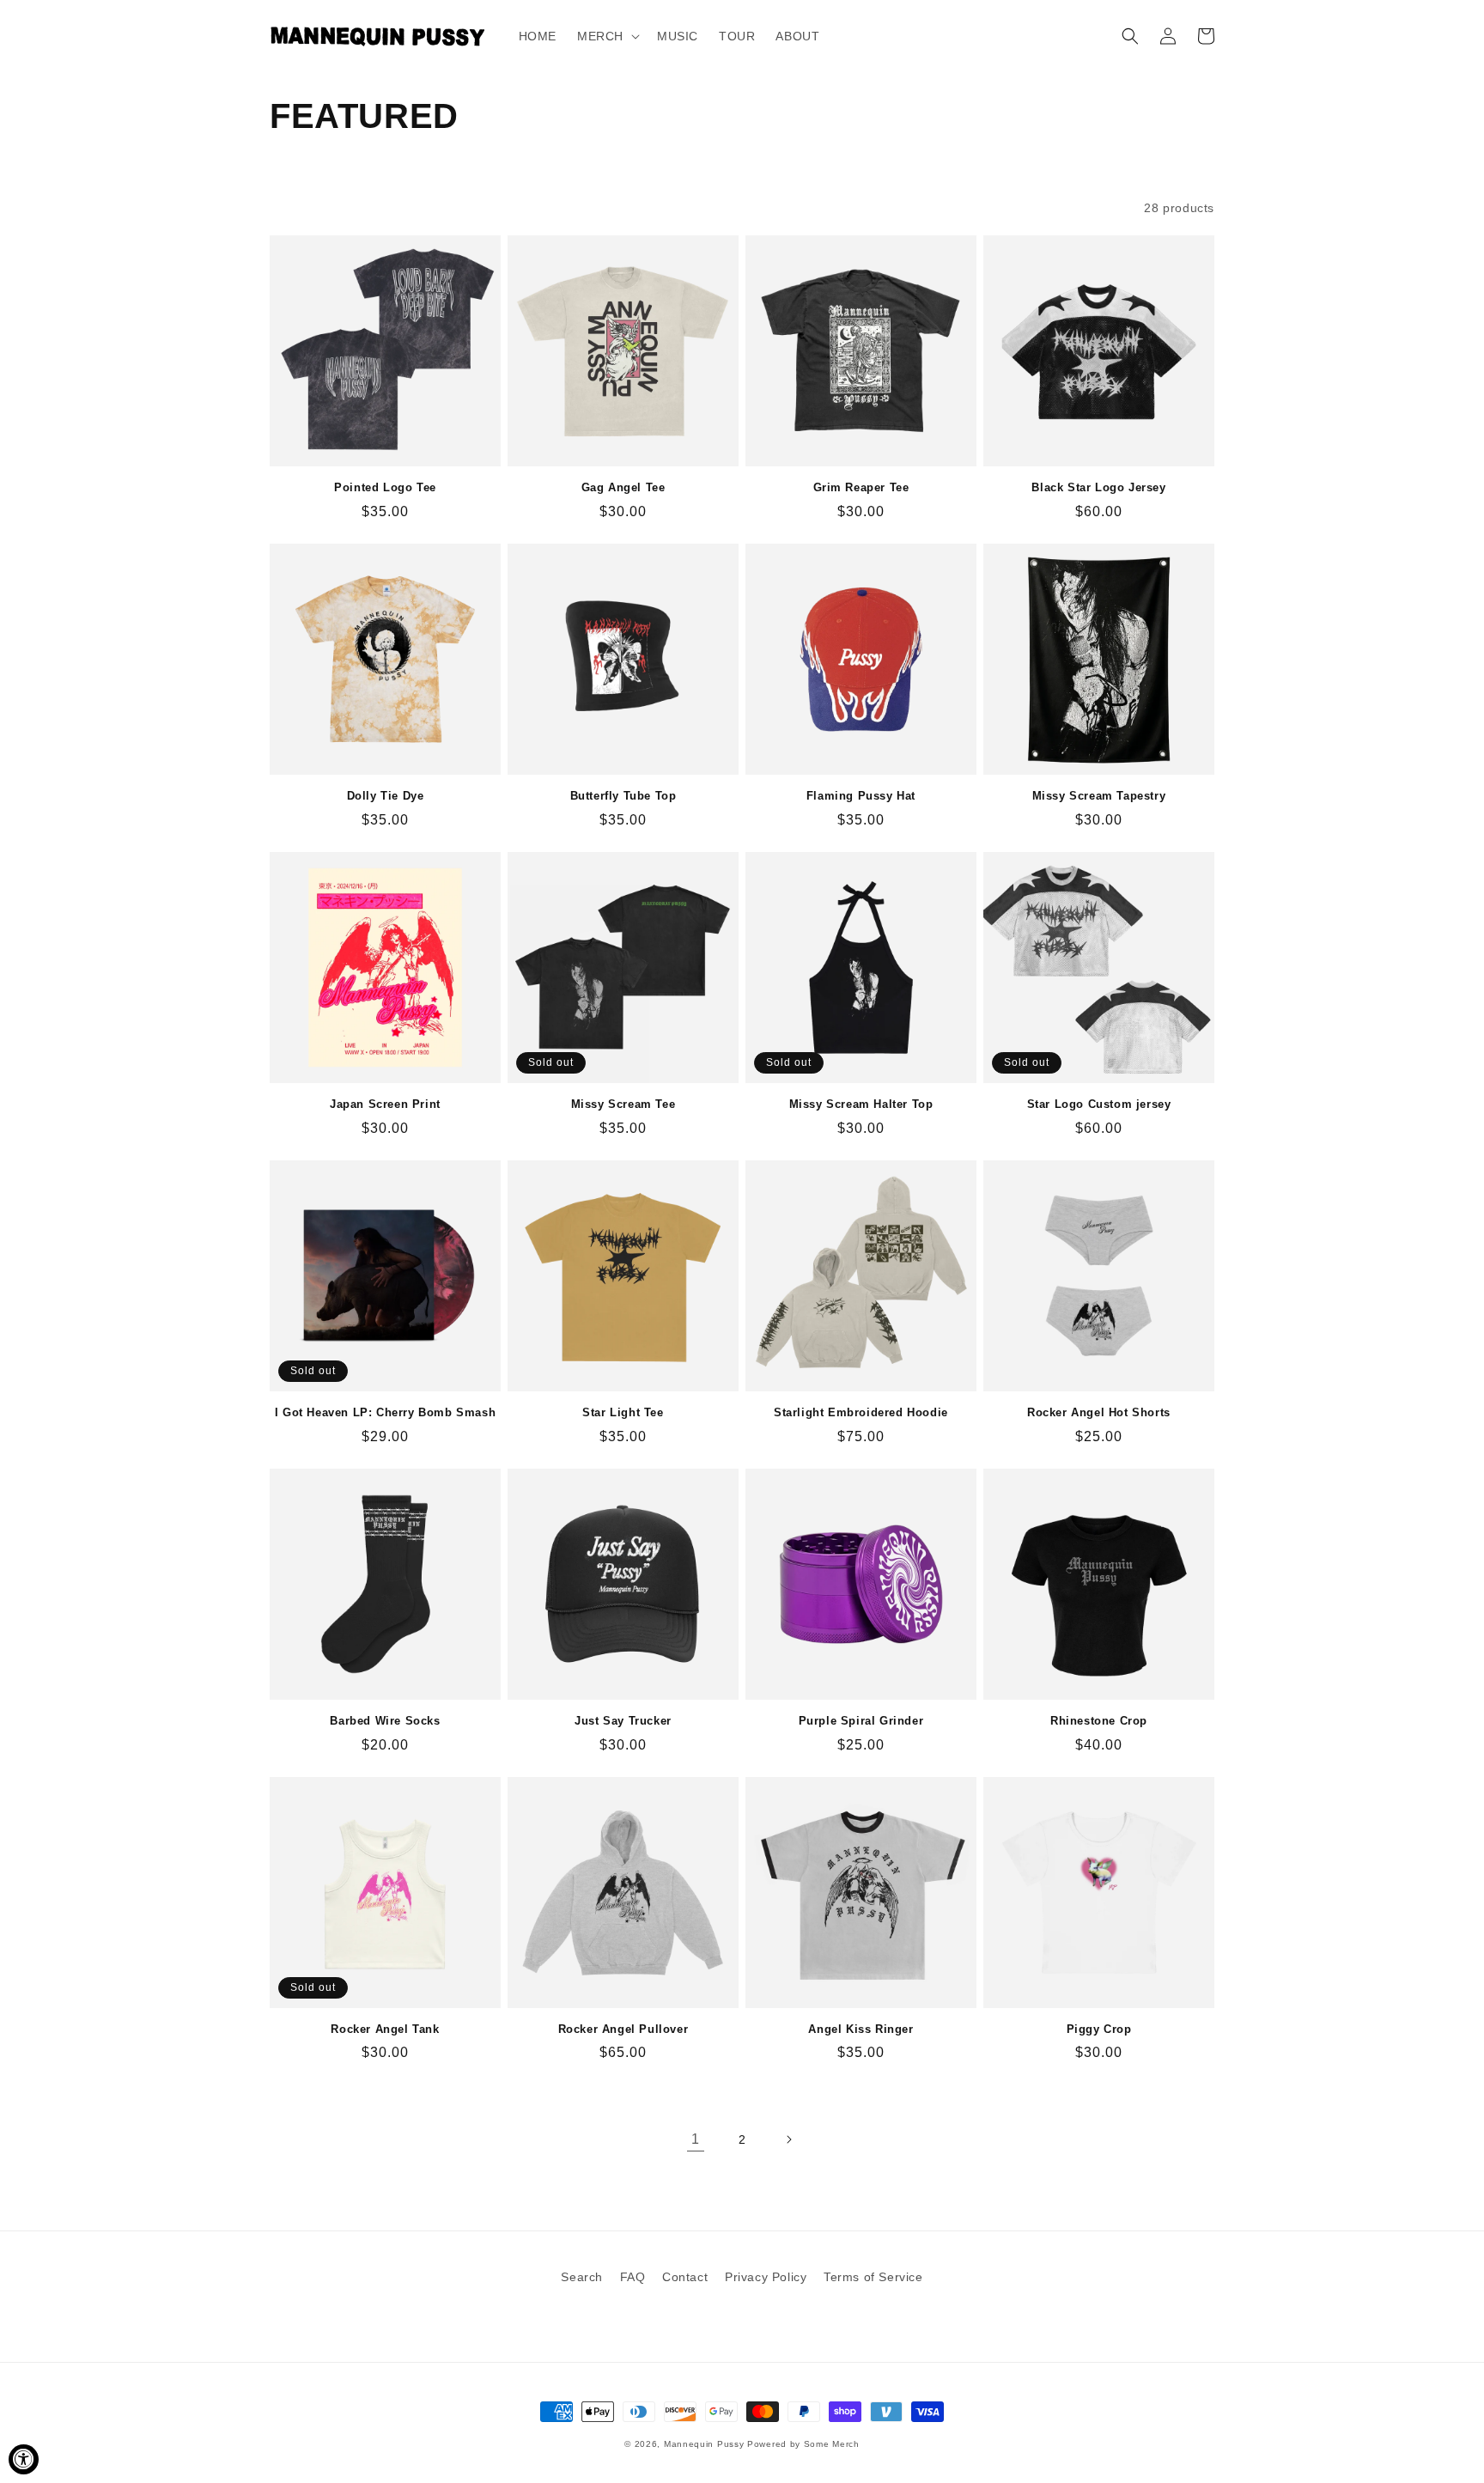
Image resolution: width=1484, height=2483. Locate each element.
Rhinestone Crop (1099, 1721)
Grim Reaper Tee (861, 487)
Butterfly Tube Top (623, 796)
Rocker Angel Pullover (623, 2029)
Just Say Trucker (623, 1721)
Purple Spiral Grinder (861, 1721)
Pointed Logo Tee (385, 487)
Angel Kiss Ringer (861, 2029)
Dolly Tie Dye (386, 796)
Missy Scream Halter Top (861, 1104)
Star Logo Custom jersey (1099, 1104)
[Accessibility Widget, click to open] (24, 2459)
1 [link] (696, 2139)
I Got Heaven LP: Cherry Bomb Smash (385, 1412)
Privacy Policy (766, 2277)
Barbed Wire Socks (385, 1721)
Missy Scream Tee (623, 1104)
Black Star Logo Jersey (1098, 487)
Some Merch (832, 2444)
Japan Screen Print (385, 1104)
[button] (607, 36)
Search (582, 2277)
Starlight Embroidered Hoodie (861, 1412)
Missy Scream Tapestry (1099, 796)
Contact (685, 2277)
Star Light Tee (623, 1412)
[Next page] (788, 2139)
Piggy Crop (1099, 2029)
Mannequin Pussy (704, 2444)
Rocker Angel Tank (385, 2029)
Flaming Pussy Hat (861, 796)
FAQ (633, 2277)
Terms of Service (873, 2277)
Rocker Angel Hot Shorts (1099, 1412)
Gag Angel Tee (623, 487)
